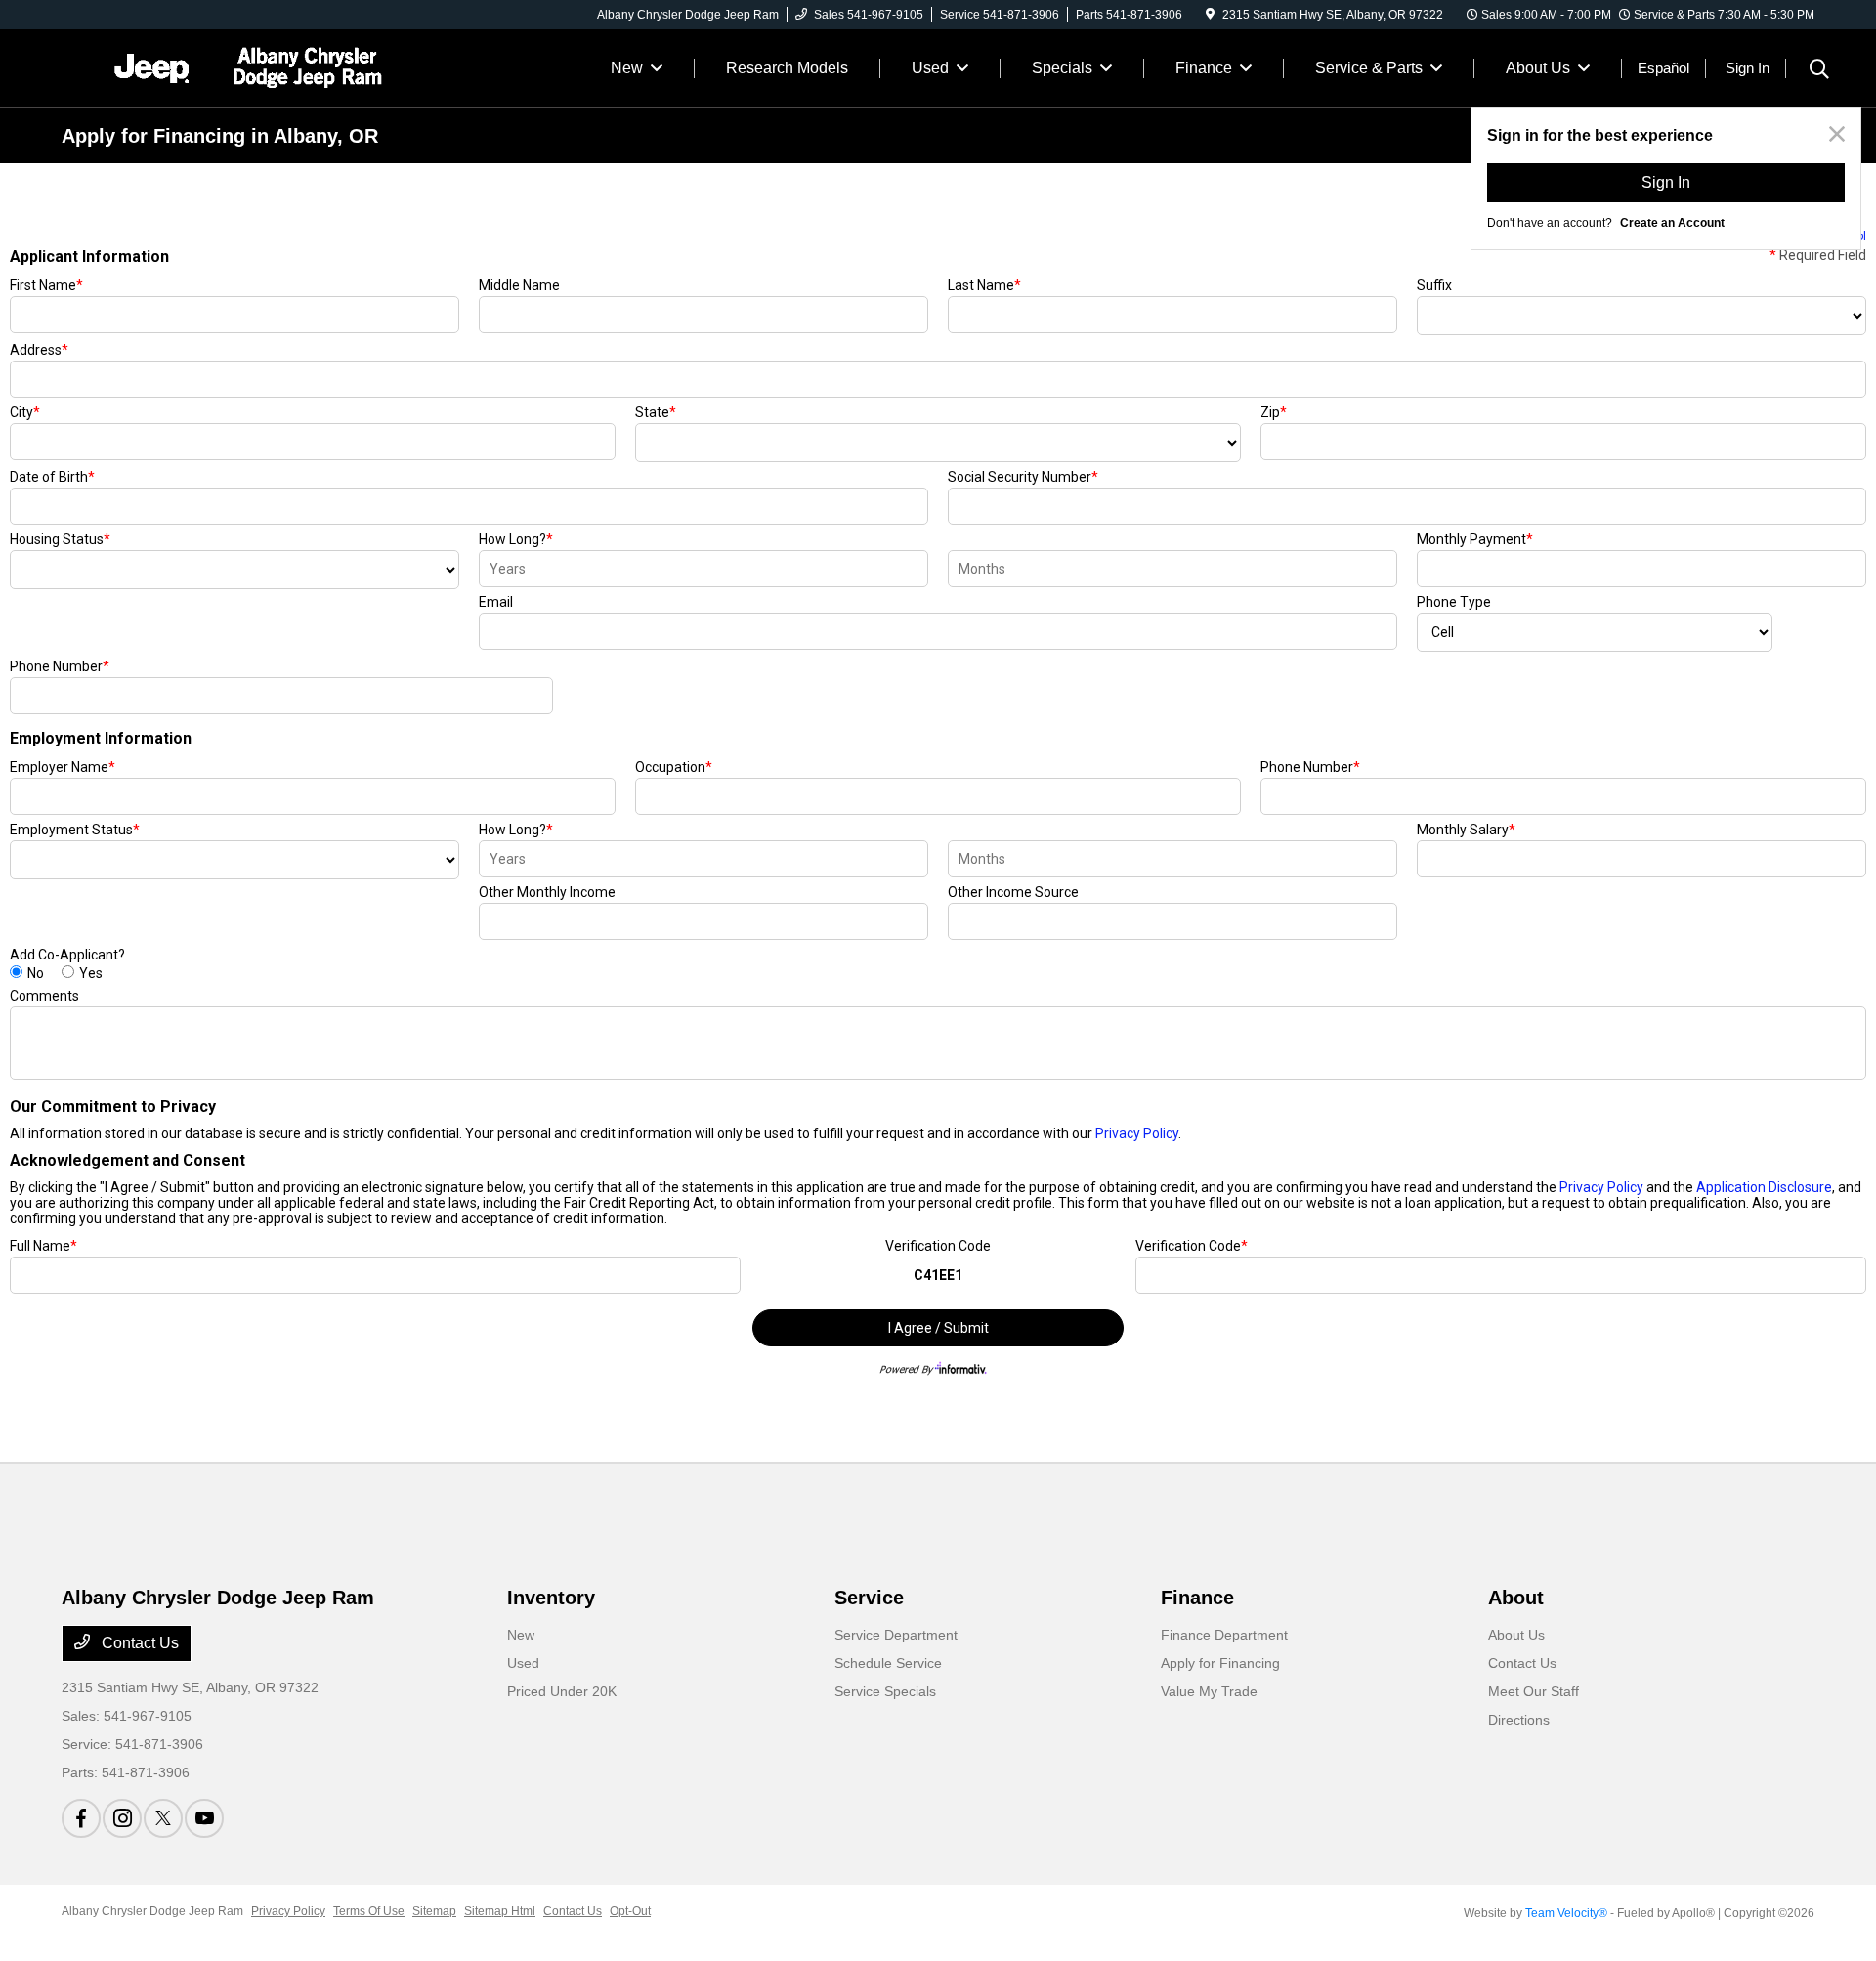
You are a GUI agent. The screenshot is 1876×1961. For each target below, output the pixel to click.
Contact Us (138, 1643)
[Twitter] (163, 1818)
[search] (1819, 71)
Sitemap (434, 1911)
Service (869, 1598)
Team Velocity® (1566, 1913)
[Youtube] (204, 1818)
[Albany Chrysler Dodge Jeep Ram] (230, 67)
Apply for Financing (1220, 1663)
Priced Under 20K (562, 1691)
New (521, 1635)
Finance (1197, 1598)
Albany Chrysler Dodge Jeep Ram (152, 1911)
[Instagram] (122, 1818)
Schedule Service (888, 1663)
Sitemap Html (500, 1911)
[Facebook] (81, 1818)
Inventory (551, 1598)
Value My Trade (1209, 1691)
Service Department (896, 1635)
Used (523, 1663)
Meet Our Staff (1534, 1691)
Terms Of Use (369, 1911)
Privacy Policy (288, 1911)
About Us (1516, 1635)
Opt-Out (630, 1911)
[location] (1210, 15)
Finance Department (1224, 1635)
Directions (1519, 1720)
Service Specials (885, 1691)
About (1516, 1598)
